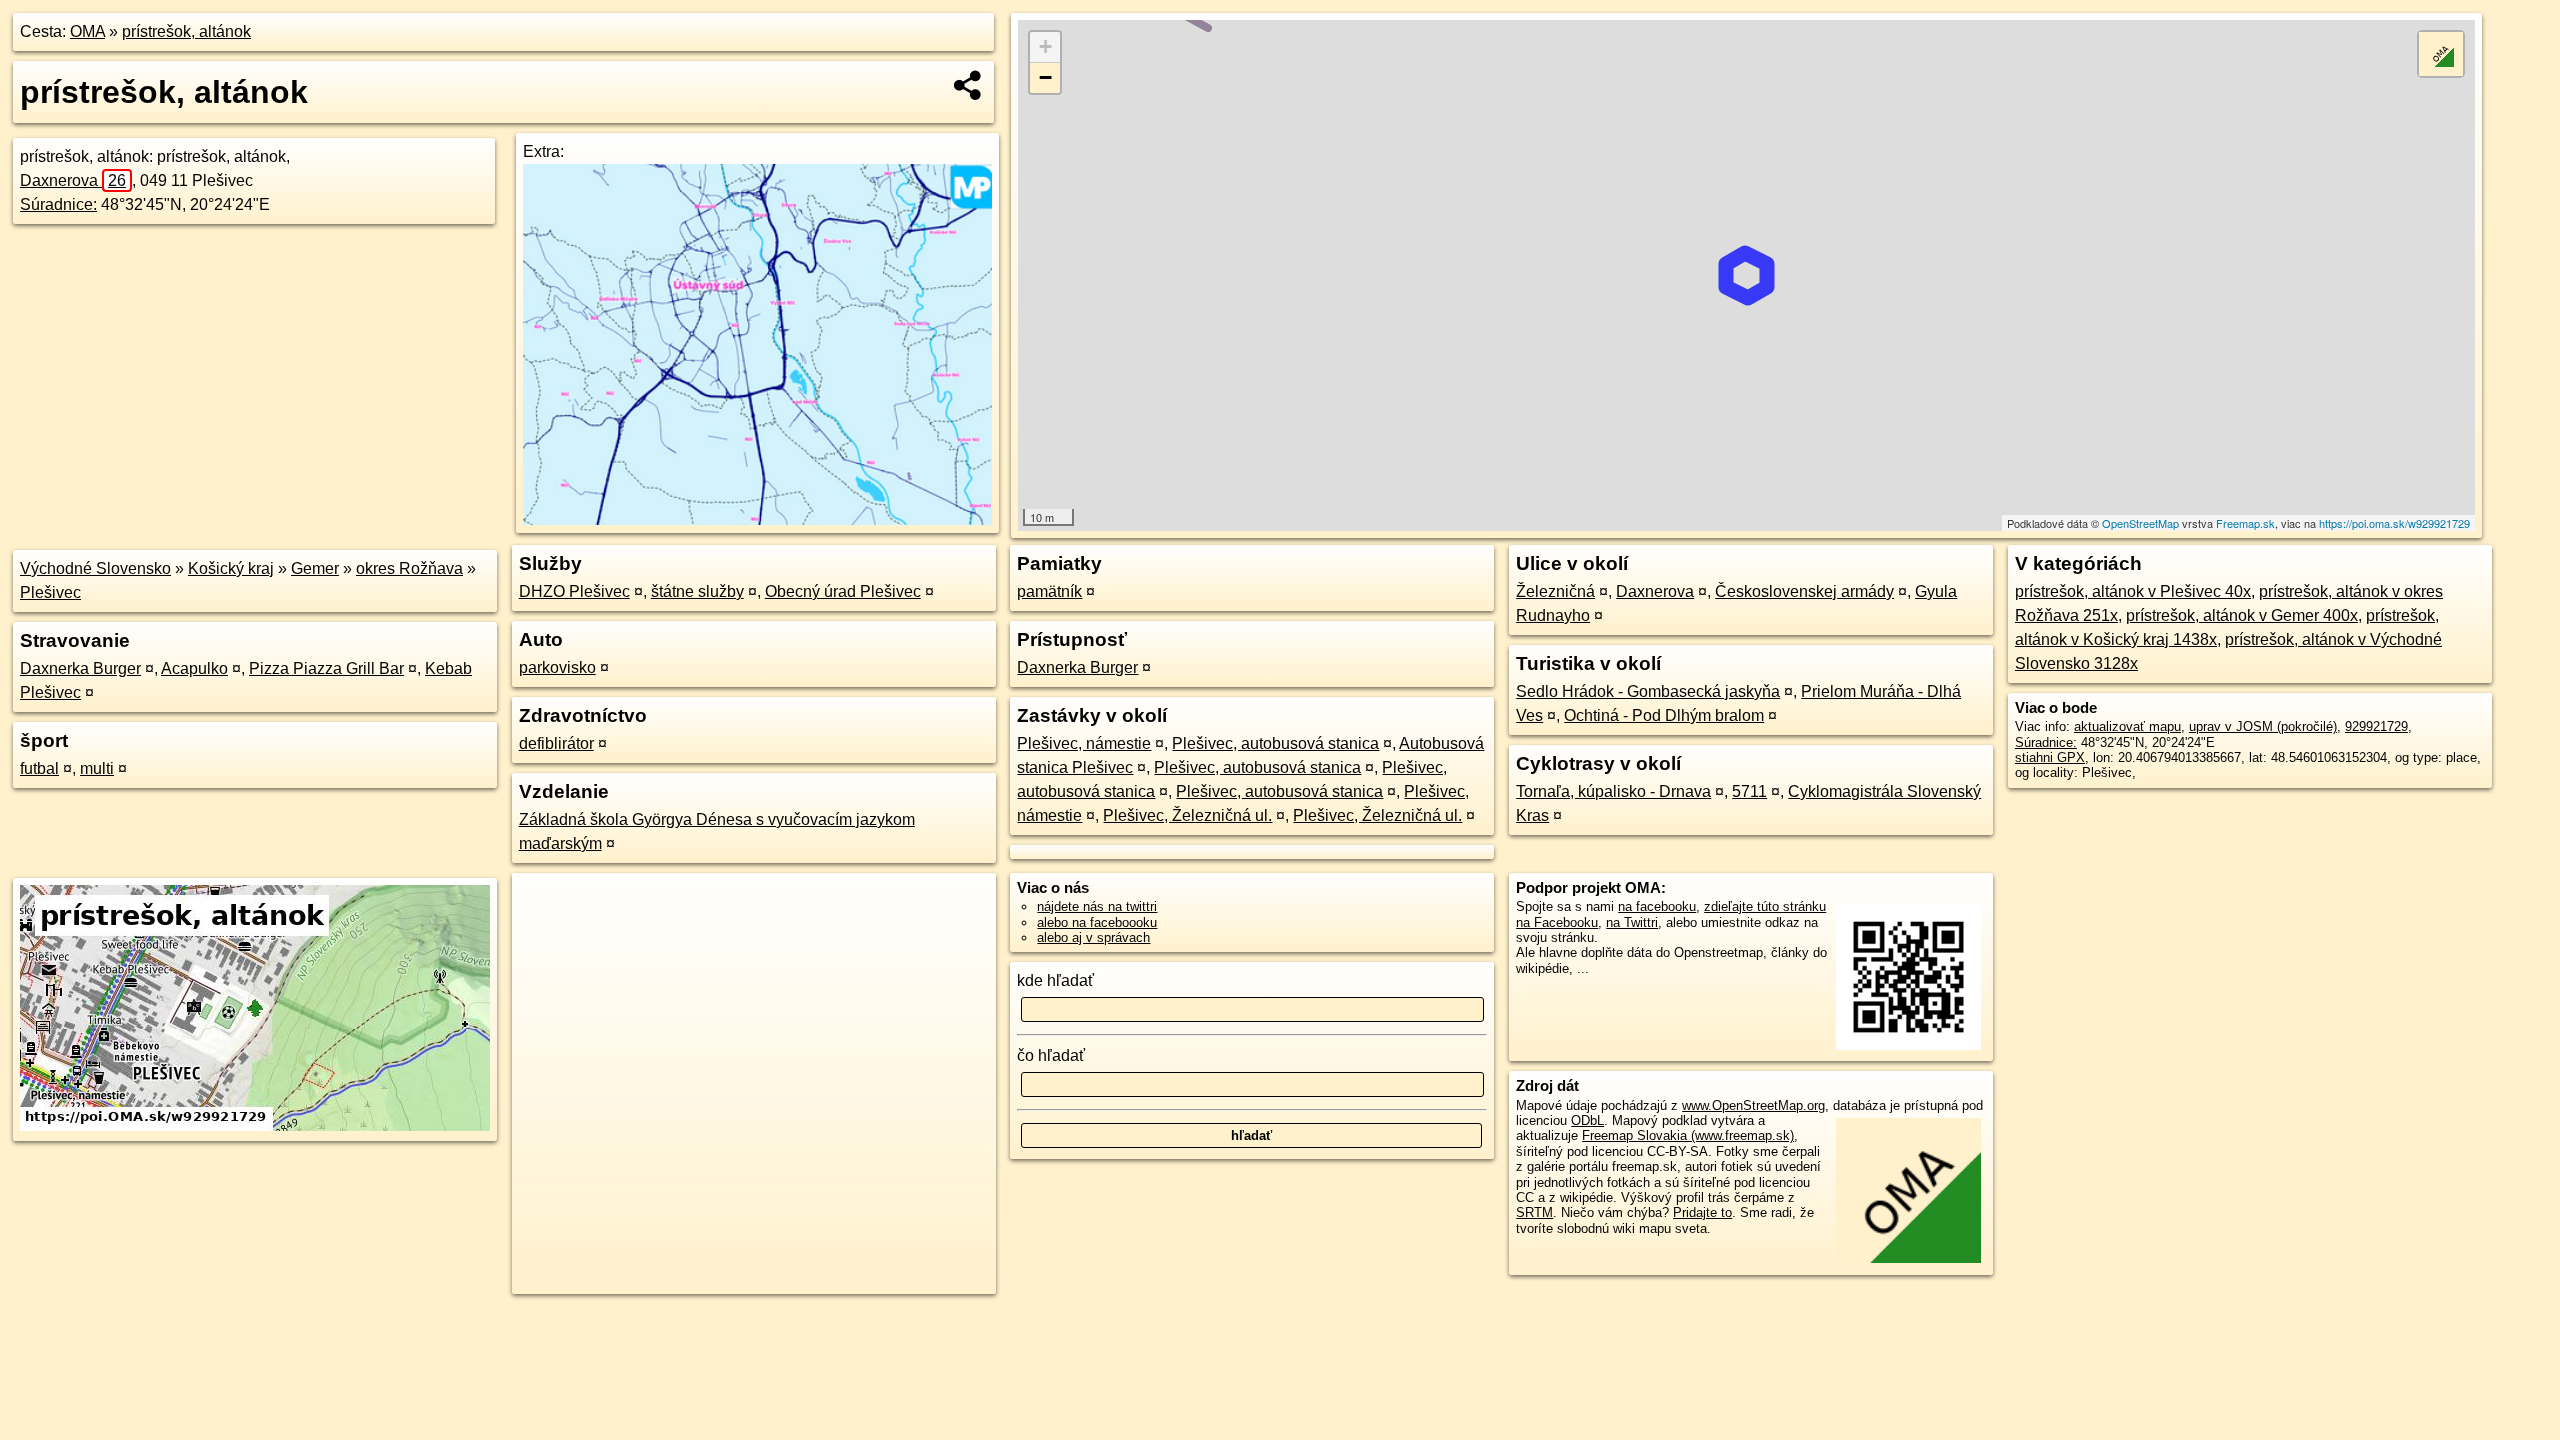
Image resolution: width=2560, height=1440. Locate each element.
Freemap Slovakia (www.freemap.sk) (1688, 1135)
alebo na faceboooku (1097, 922)
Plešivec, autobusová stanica (1275, 743)
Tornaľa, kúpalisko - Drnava (1613, 791)
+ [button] (1045, 46)
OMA (87, 31)
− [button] (1045, 77)
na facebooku (1657, 906)
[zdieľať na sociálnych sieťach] (968, 85)
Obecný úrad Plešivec (843, 591)
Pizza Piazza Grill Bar (326, 668)
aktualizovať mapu (2127, 726)
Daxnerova (73, 180)
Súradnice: (58, 204)
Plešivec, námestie (1084, 743)
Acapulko (194, 668)
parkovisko (557, 667)
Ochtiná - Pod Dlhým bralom (1664, 715)
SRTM (1534, 1212)
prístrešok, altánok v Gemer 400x (2242, 615)
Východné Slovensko (95, 568)
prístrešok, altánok (186, 31)
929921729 (2376, 726)
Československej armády (1804, 591)
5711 (1749, 791)
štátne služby (697, 591)
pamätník (1049, 591)
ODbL (1587, 1120)
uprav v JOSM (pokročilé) (2263, 726)
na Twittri (1632, 922)
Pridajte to (1702, 1212)
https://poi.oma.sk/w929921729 (2394, 523)
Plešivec (50, 592)
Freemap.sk (2245, 523)
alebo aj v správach (1093, 937)
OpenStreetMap (2140, 523)
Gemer (315, 568)
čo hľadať (1051, 1055)
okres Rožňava (409, 568)
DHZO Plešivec (574, 591)
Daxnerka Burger (80, 668)
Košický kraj (231, 568)
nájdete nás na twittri (1097, 906)
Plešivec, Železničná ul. (1187, 815)
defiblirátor (556, 743)
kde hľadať (1055, 980)
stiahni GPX (2050, 757)
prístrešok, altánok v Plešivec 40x (2133, 591)
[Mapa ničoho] (757, 519)
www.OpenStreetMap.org (1753, 1105)
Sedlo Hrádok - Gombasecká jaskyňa (1648, 691)
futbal (39, 768)
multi (97, 768)
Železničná (1555, 591)
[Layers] (2441, 54)
